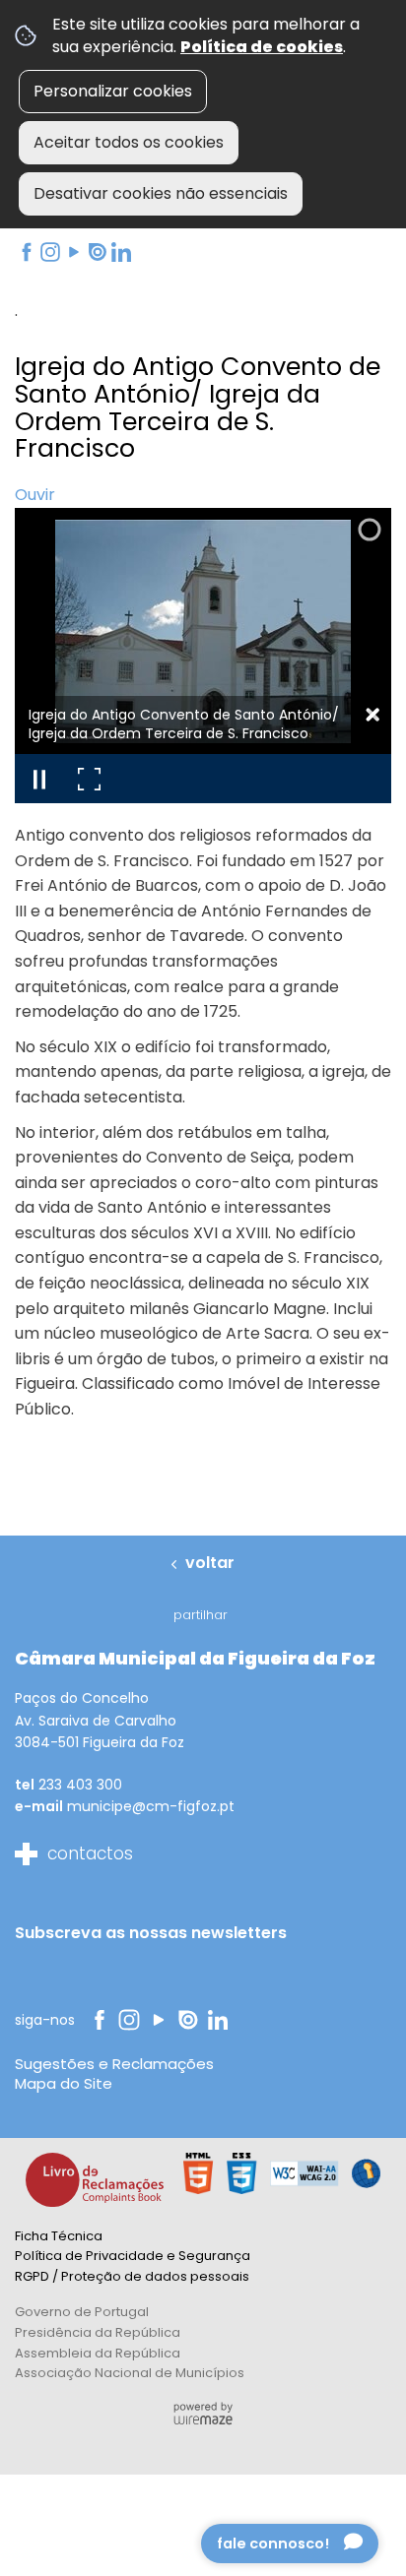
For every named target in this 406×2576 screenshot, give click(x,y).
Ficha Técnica (59, 2236)
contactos (90, 1853)
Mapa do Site (64, 2083)
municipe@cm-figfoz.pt (151, 1806)
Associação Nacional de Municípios (130, 2373)
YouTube (72, 252)
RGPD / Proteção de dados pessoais (132, 2276)
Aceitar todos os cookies (129, 142)
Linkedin (121, 252)
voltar (210, 1563)
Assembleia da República (98, 2353)
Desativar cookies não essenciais (161, 193)
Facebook (25, 252)
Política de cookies (262, 47)
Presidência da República (98, 2332)
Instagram (49, 252)
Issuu (96, 252)
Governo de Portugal (82, 2312)
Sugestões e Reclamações (114, 2064)
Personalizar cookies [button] (113, 91)
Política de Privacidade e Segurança (133, 2256)
